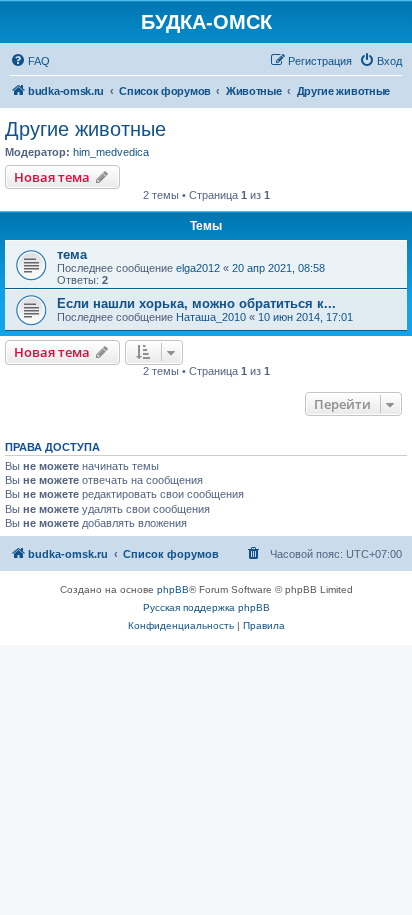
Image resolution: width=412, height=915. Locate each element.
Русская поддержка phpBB (206, 607)
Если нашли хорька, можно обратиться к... (196, 303)
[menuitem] (30, 61)
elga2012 (198, 268)
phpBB (173, 589)
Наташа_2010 (211, 317)
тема (72, 254)
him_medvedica (111, 152)
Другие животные (85, 129)
